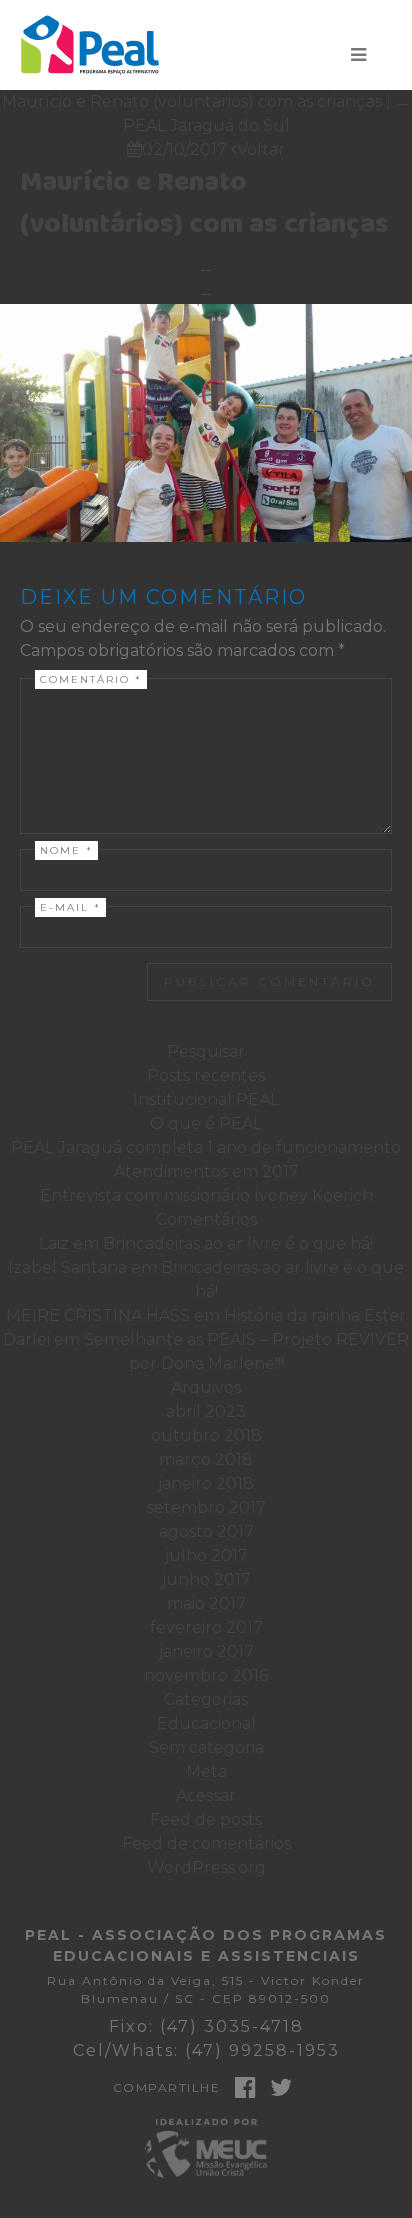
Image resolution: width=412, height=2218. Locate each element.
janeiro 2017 (206, 1651)
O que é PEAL (206, 1123)
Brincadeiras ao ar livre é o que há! (238, 1243)
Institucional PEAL (206, 1099)
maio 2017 (206, 1603)
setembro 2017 (206, 1507)
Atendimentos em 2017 (206, 1171)
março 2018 (206, 1459)
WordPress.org (206, 1867)
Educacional (206, 1723)
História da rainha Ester (315, 1315)
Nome (66, 850)
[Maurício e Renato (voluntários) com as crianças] (206, 423)
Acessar (206, 1795)
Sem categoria (206, 1747)
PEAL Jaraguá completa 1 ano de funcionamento (206, 1147)
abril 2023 (206, 1411)
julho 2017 (206, 1555)
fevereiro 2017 (206, 1627)
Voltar (258, 149)
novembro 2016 (206, 1675)
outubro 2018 (206, 1435)
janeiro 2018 (206, 1483)
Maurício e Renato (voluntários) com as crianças (204, 203)
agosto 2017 (206, 1531)
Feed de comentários (206, 1843)
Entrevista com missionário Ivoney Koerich (206, 1195)
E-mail (70, 907)
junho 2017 (206, 1579)
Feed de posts (206, 1819)
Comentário (91, 679)
